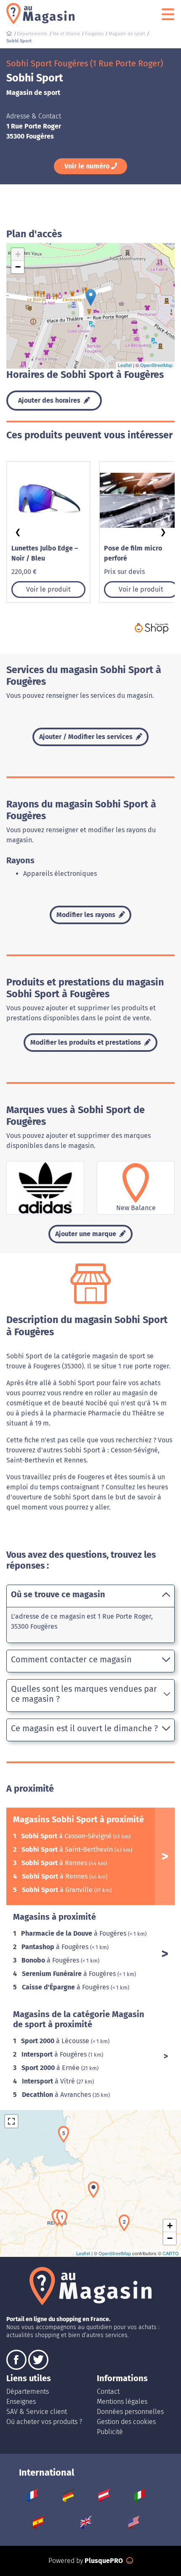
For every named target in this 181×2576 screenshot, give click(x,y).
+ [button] (18, 254)
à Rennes (55, 1863)
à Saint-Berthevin (68, 1849)
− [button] (18, 267)
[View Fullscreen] (11, 2121)
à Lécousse (56, 2041)
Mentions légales (122, 2402)
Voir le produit (48, 589)
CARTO (171, 2253)
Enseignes (21, 2402)
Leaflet (125, 365)
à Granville (58, 1890)
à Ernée (51, 2068)
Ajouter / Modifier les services (87, 737)
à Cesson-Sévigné (67, 1836)
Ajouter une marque (87, 1234)
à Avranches (57, 2095)
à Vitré (49, 2081)
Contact (108, 2391)
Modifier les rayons (87, 915)
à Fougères (75, 1933)
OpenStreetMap (156, 365)
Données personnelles (130, 2412)
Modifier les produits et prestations (87, 1042)
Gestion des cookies (126, 2422)
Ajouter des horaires (50, 400)
